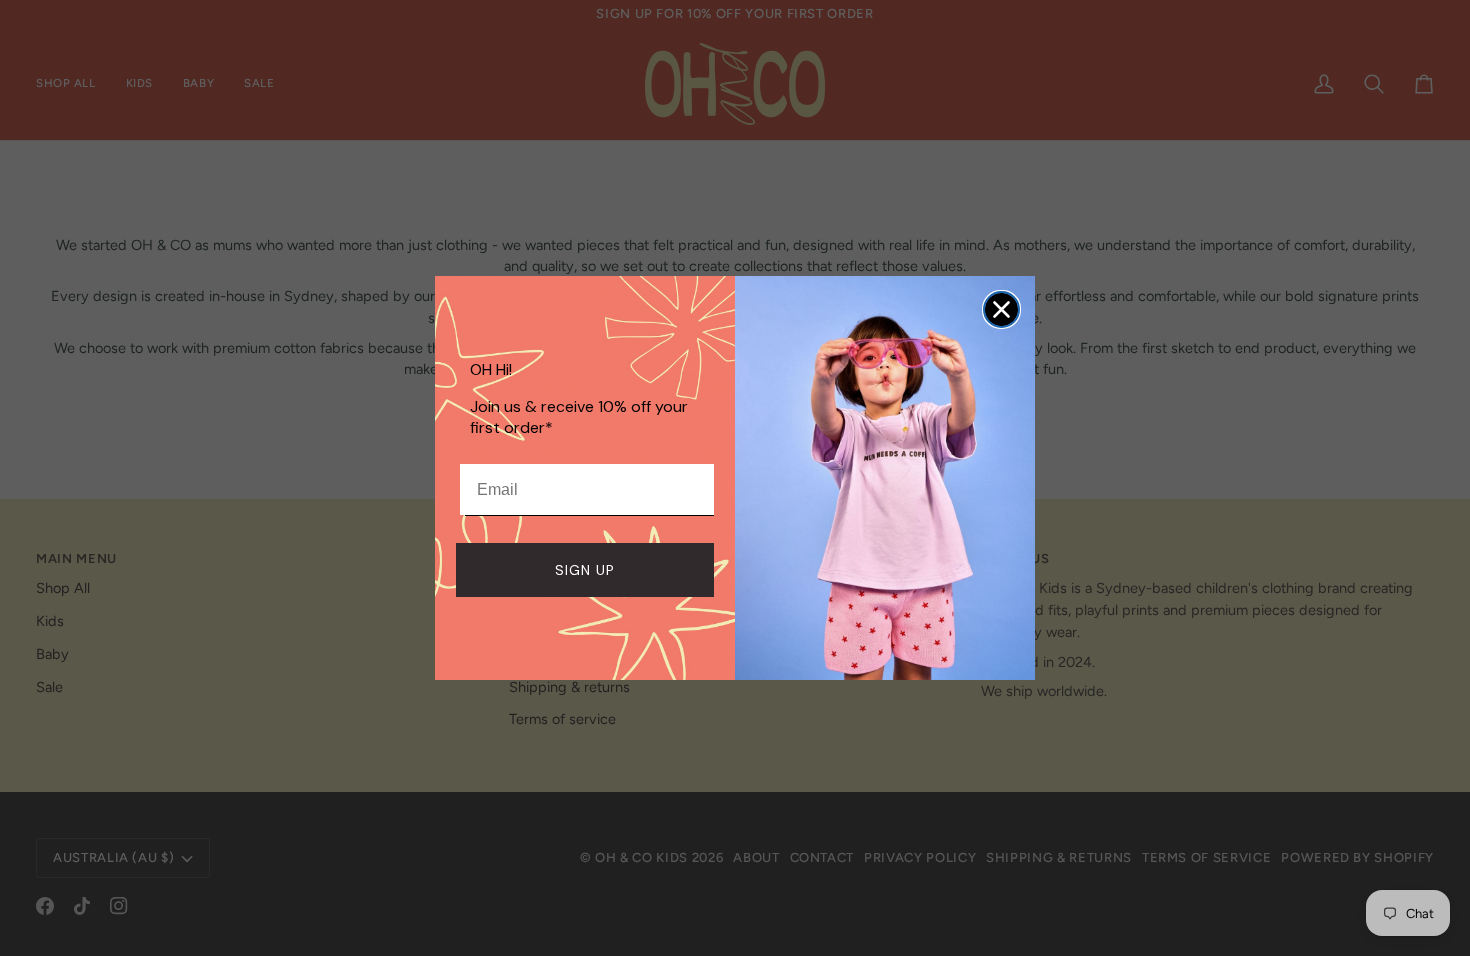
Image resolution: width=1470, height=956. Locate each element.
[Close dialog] (1001, 309)
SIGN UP (585, 570)
